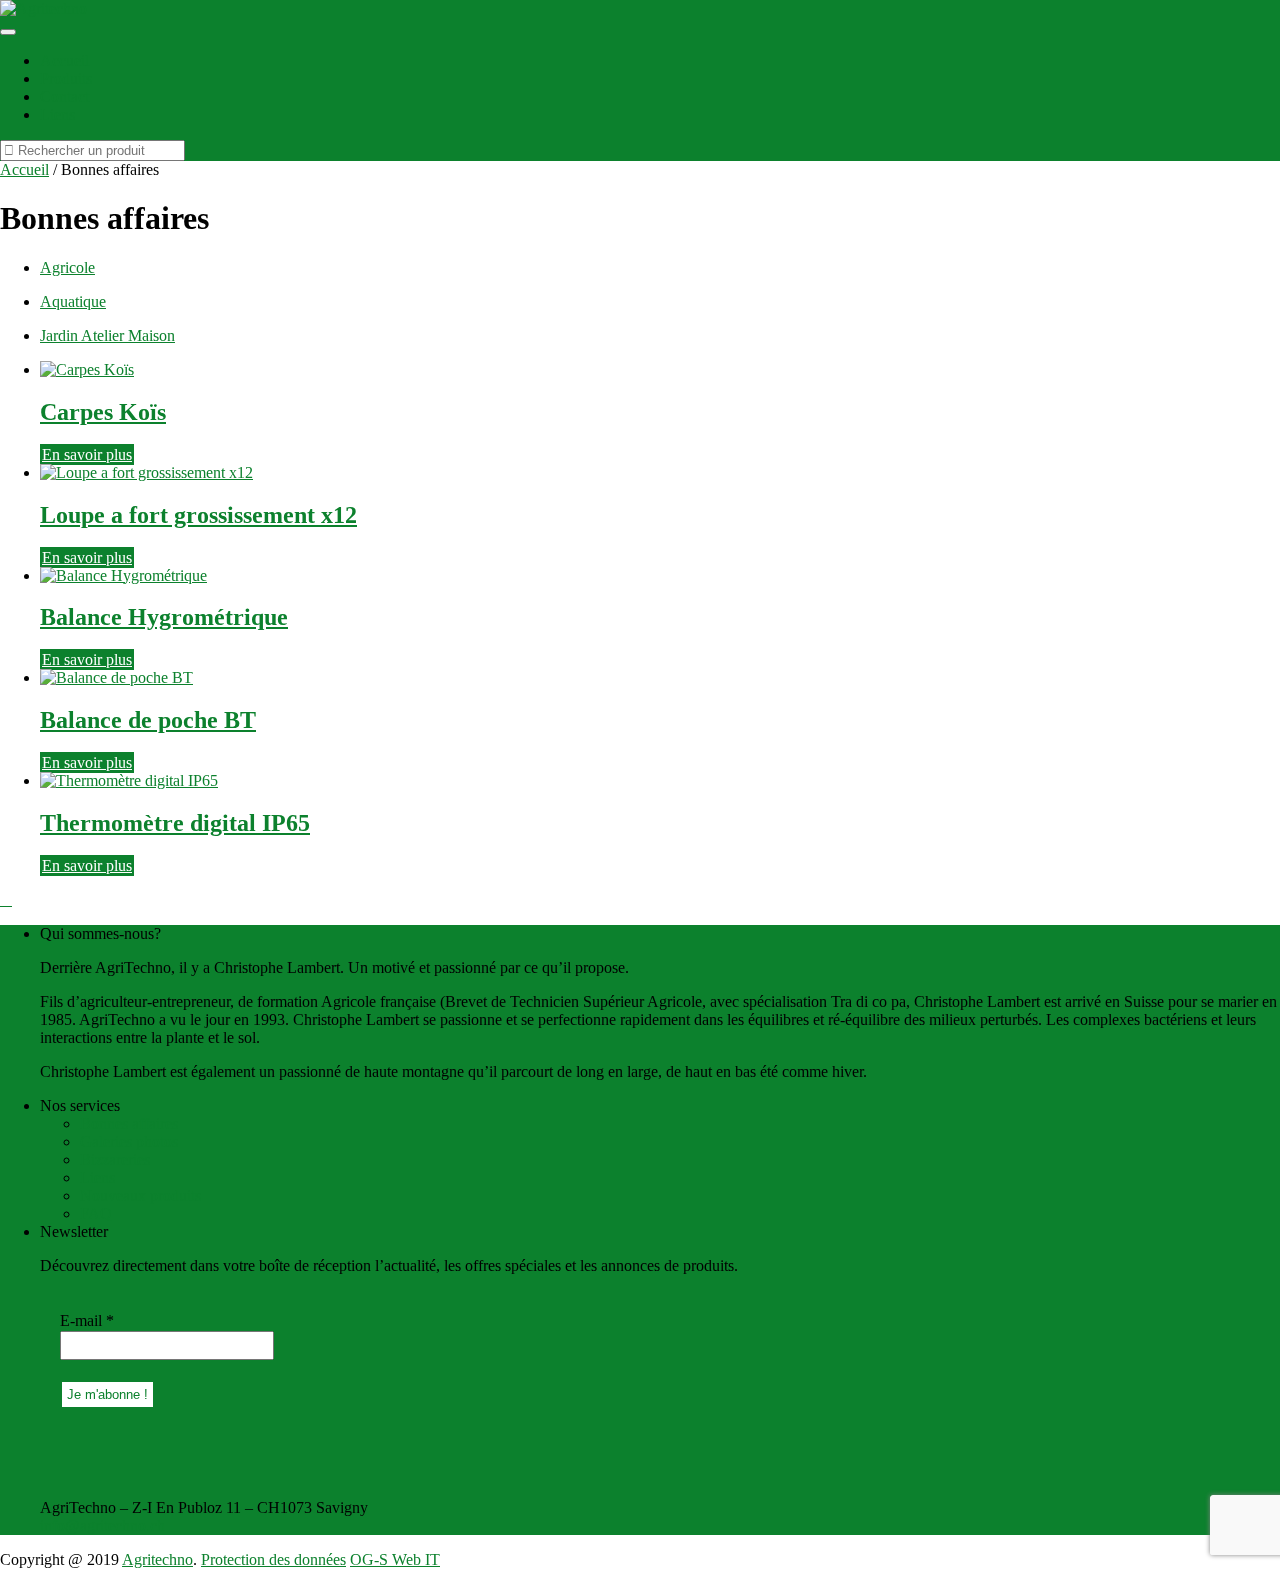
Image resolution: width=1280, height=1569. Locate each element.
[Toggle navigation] (8, 32)
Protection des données (273, 1559)
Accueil (64, 60)
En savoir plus (87, 454)
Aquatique (73, 301)
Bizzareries (115, 1159)
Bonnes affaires (129, 1123)
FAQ (96, 1213)
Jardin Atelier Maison (107, 335)
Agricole (67, 267)
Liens (57, 114)
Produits (66, 78)
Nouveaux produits (140, 1195)
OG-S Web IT (395, 1559)
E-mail (87, 1320)
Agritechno (157, 1559)
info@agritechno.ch (102, 1525)
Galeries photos (129, 1141)
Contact (64, 96)
